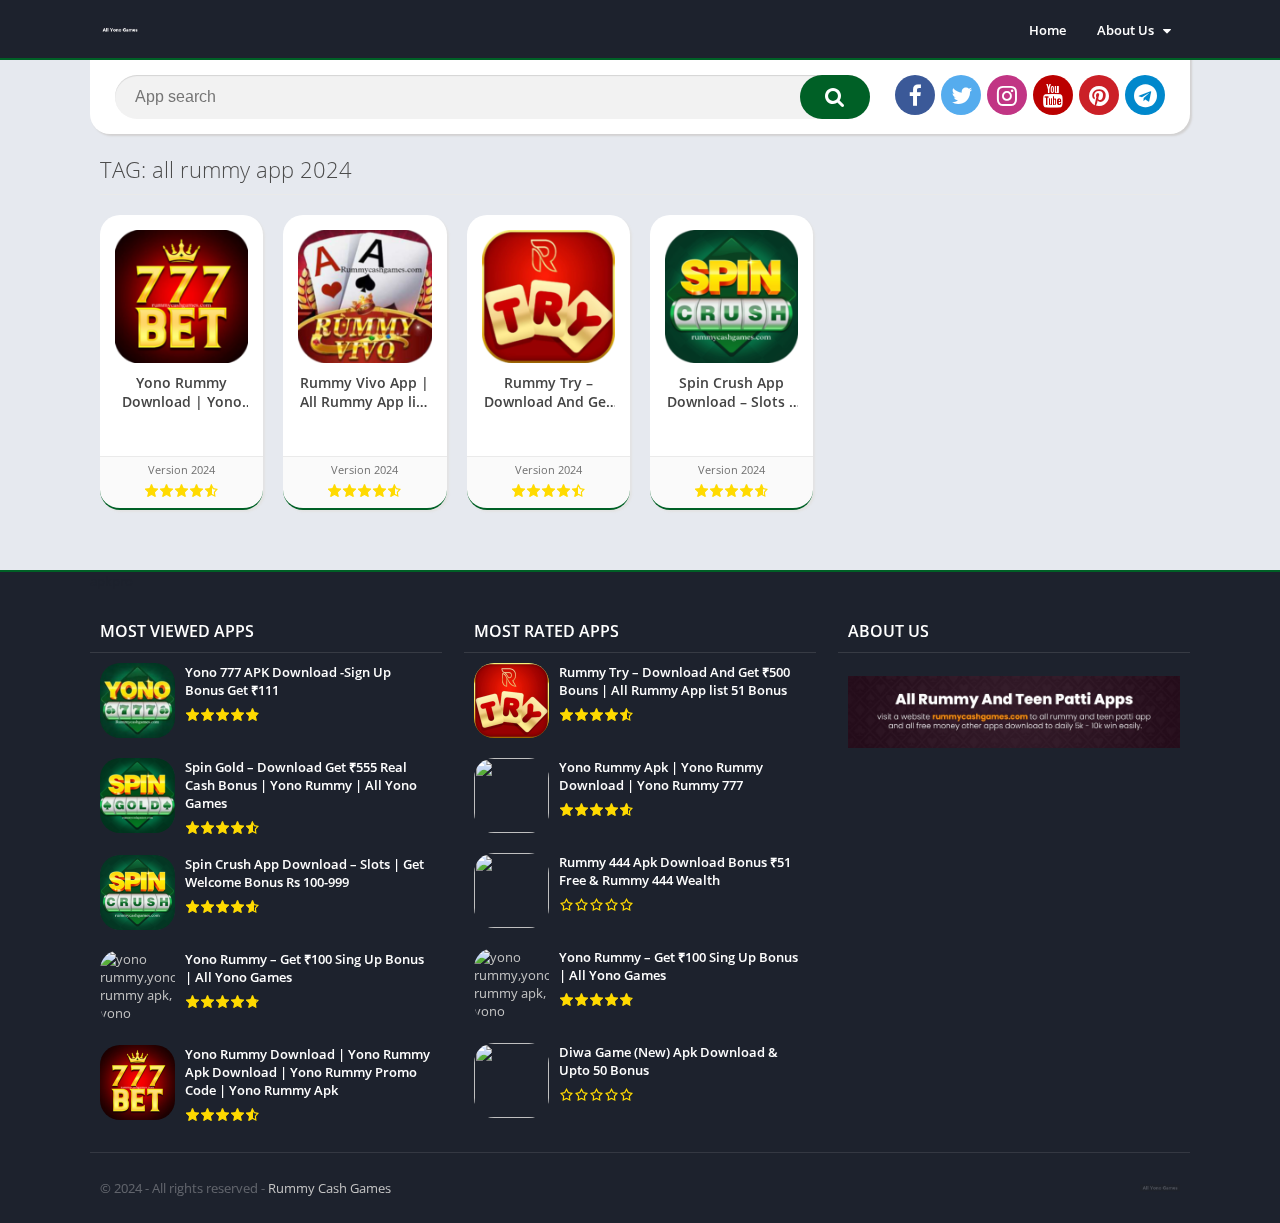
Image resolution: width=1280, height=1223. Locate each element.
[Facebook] (915, 95)
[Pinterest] (1099, 95)
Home (1047, 30)
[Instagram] (1007, 95)
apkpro (111, 581)
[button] (835, 97)
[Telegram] (1145, 95)
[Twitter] (961, 95)
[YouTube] (1053, 95)
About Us (1125, 30)
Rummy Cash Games (329, 1188)
